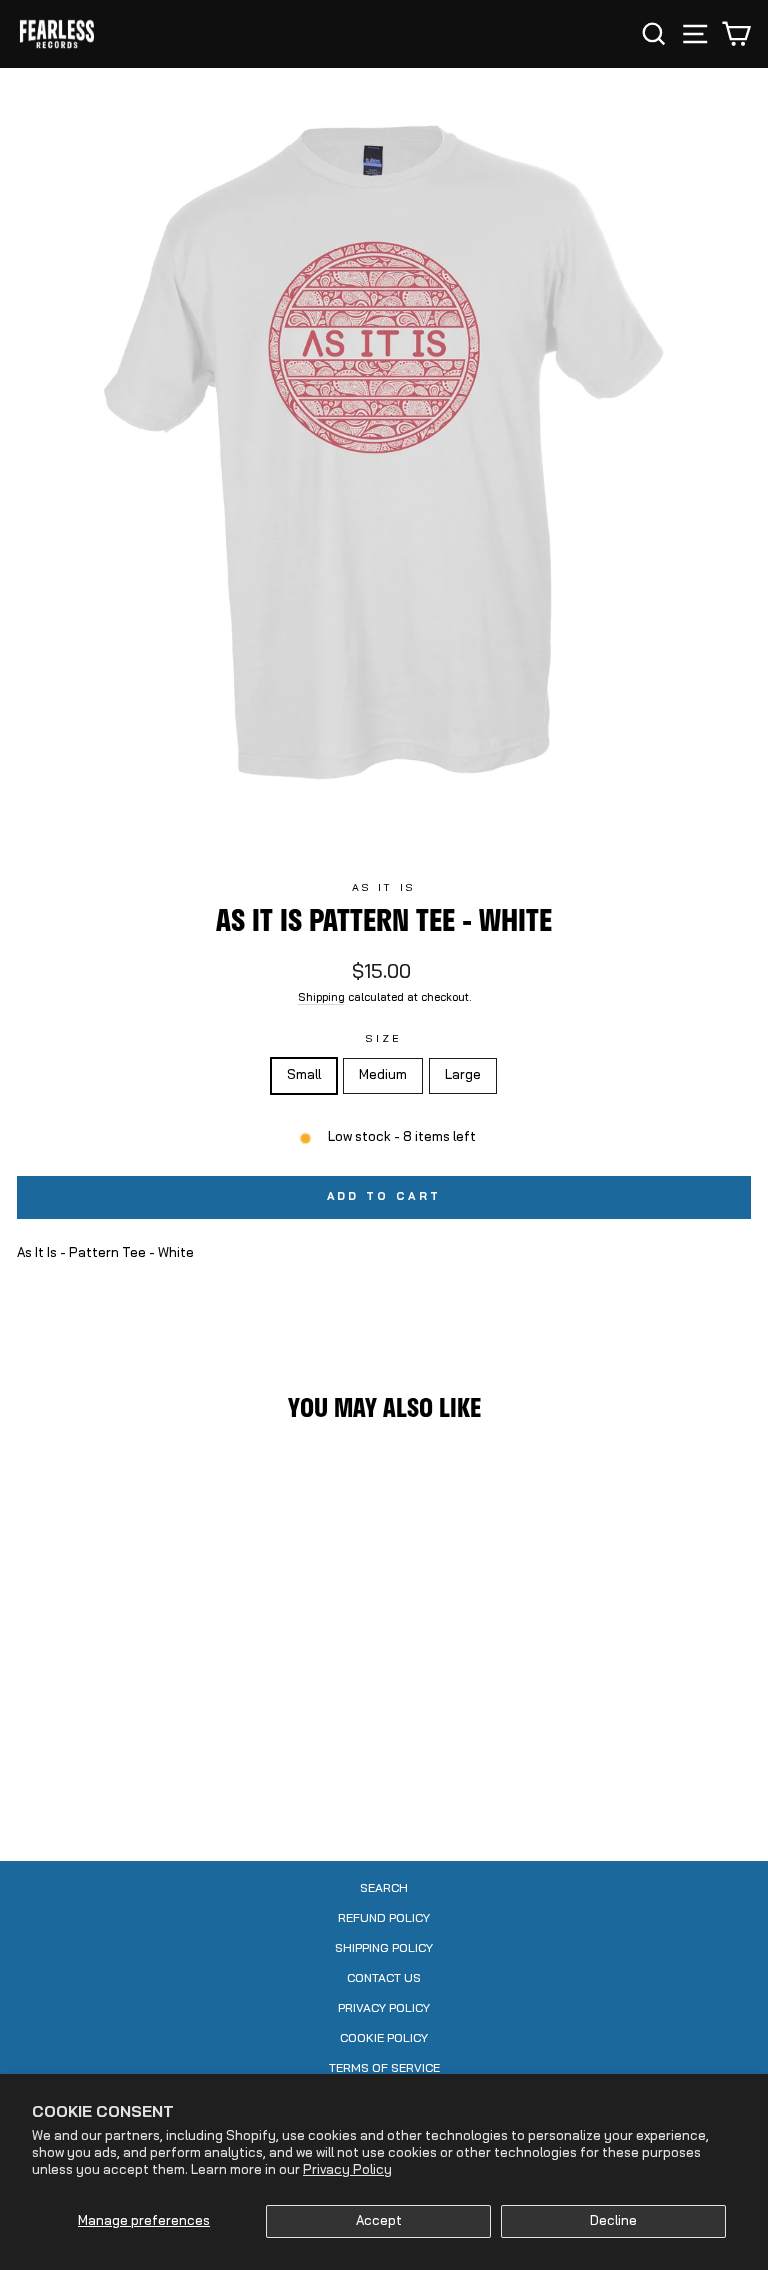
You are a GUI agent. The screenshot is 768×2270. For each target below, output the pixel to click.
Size (384, 1039)
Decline (613, 2221)
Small (304, 1075)
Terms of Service (384, 2069)
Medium (383, 1075)
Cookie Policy (384, 2039)
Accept (379, 2221)
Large (463, 1075)
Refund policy (384, 1919)
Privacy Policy (347, 2170)
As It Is (384, 888)
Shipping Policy (384, 1949)
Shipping (321, 998)
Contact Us (384, 1979)
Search (384, 1889)
